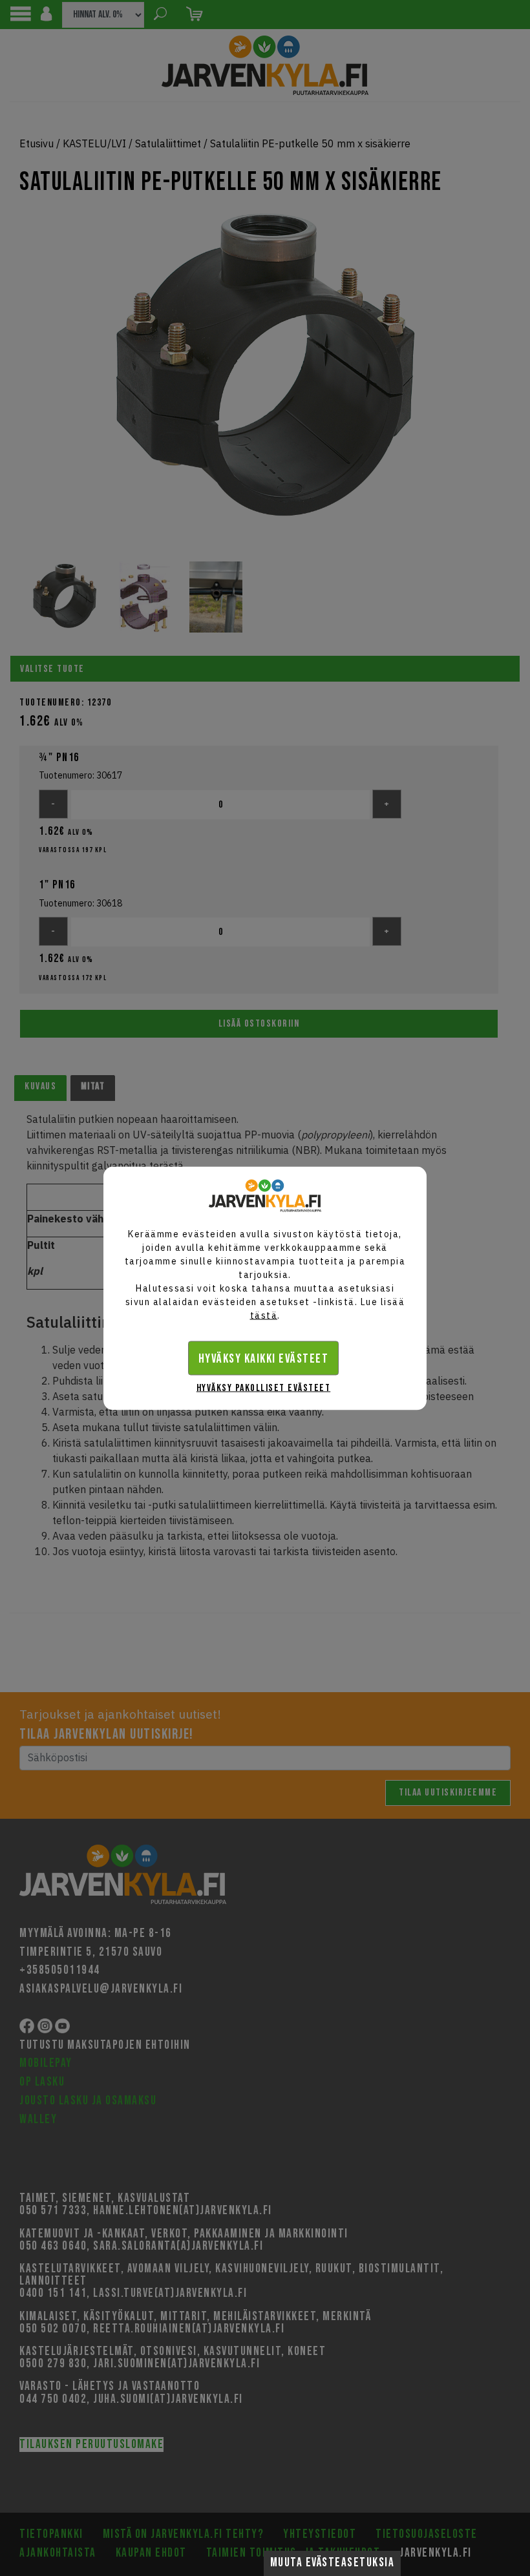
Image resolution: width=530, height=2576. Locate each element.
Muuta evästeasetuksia (333, 2563)
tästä (264, 1315)
